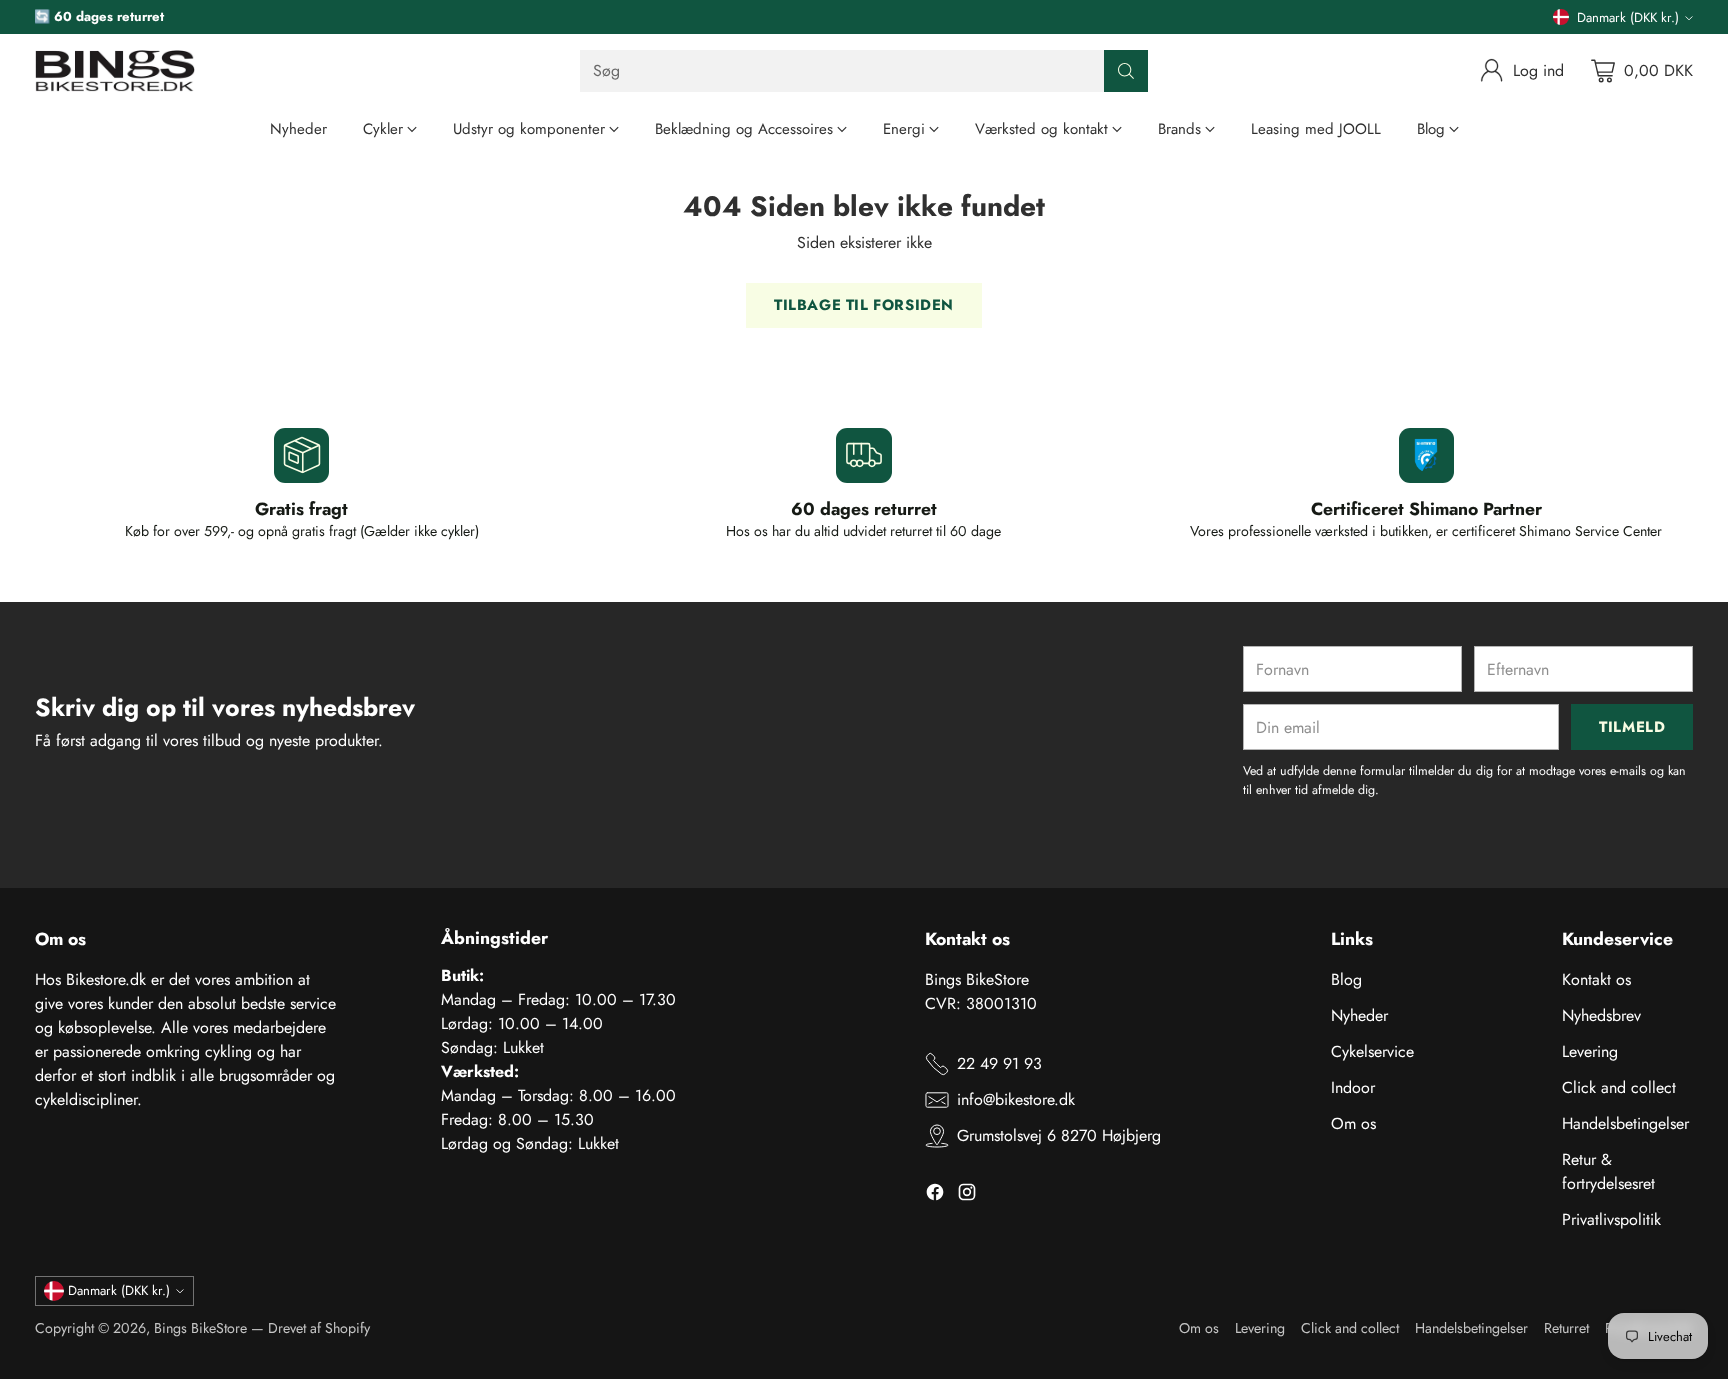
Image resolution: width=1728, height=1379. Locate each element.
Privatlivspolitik (1611, 1219)
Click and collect (1619, 1087)
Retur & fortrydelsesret (1608, 1171)
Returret (1566, 1328)
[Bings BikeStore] (115, 71)
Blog (1346, 979)
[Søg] (1126, 71)
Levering (1590, 1051)
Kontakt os (1596, 979)
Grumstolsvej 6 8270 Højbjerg (1059, 1135)
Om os (1353, 1123)
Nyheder (1359, 1015)
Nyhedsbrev (1601, 1015)
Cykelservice (1372, 1051)
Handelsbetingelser (1625, 1123)
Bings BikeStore (200, 1328)
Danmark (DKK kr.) (1628, 17)
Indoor (1353, 1087)
